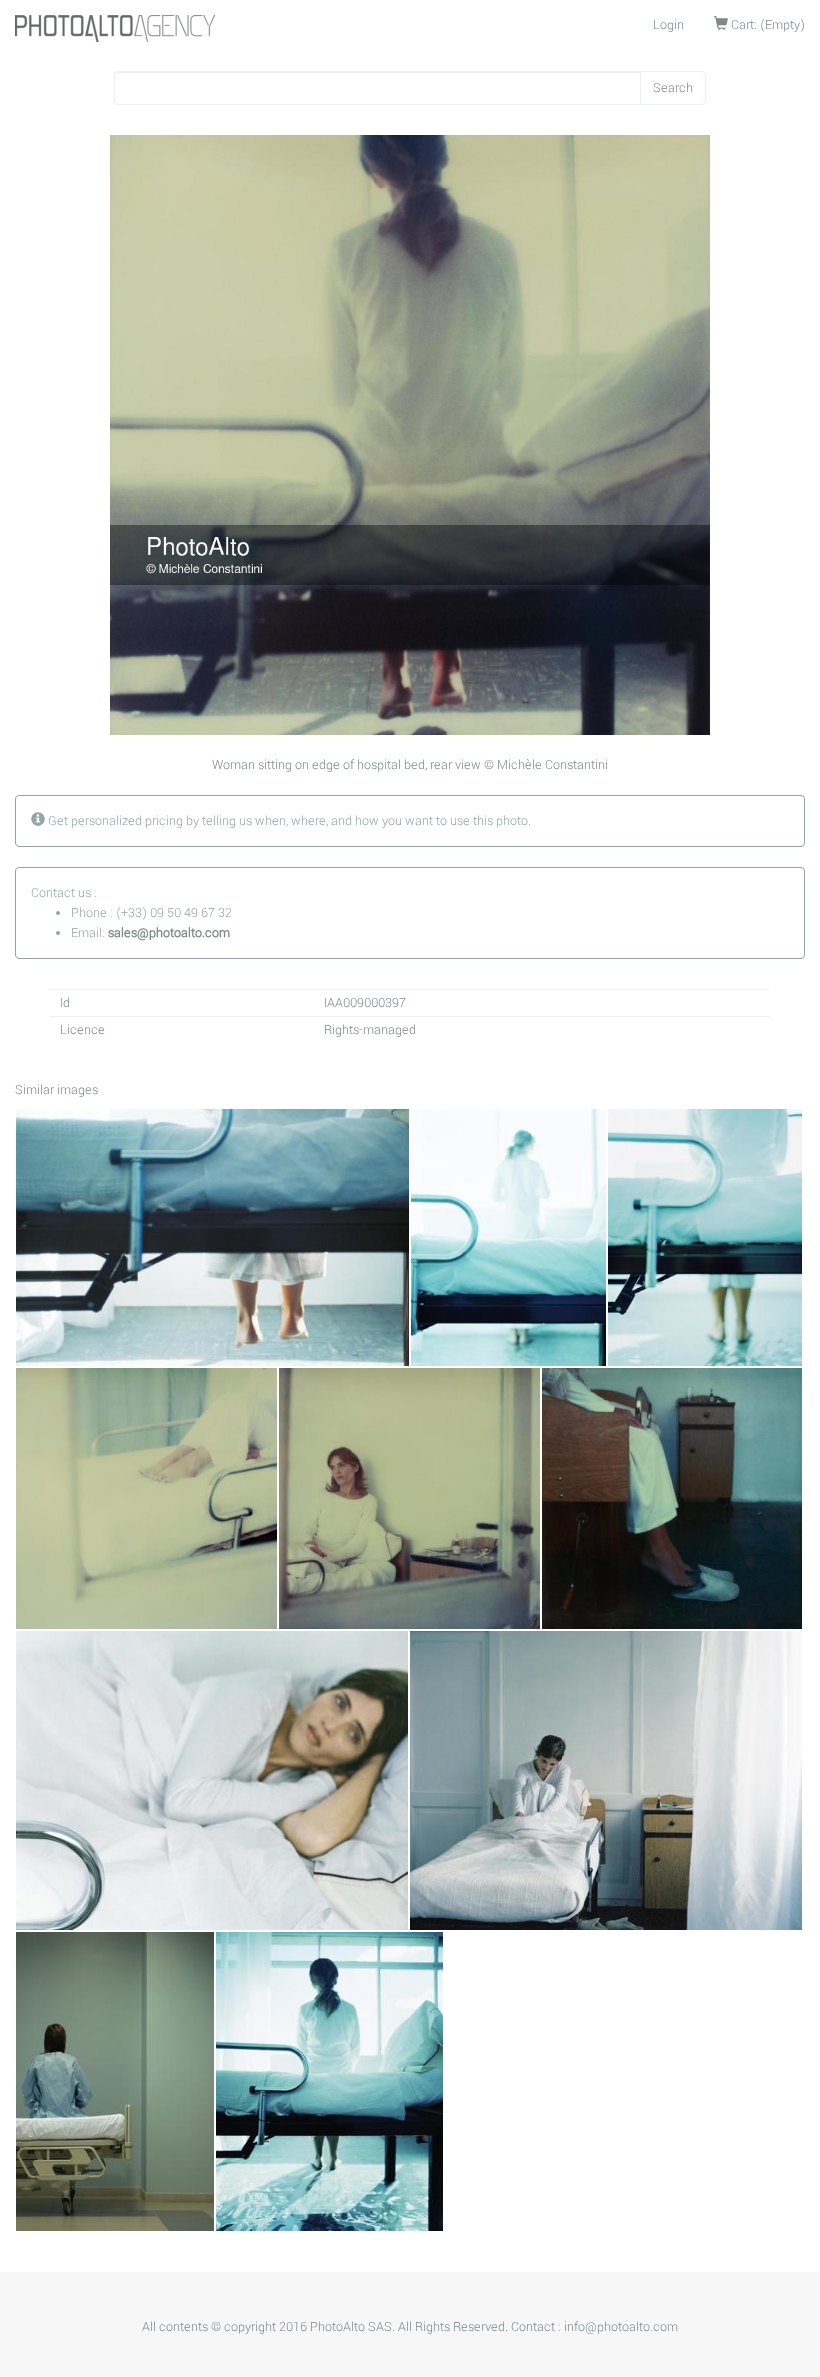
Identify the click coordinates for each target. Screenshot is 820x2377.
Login (668, 25)
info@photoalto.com (621, 2327)
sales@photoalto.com (169, 933)
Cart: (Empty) (766, 25)
